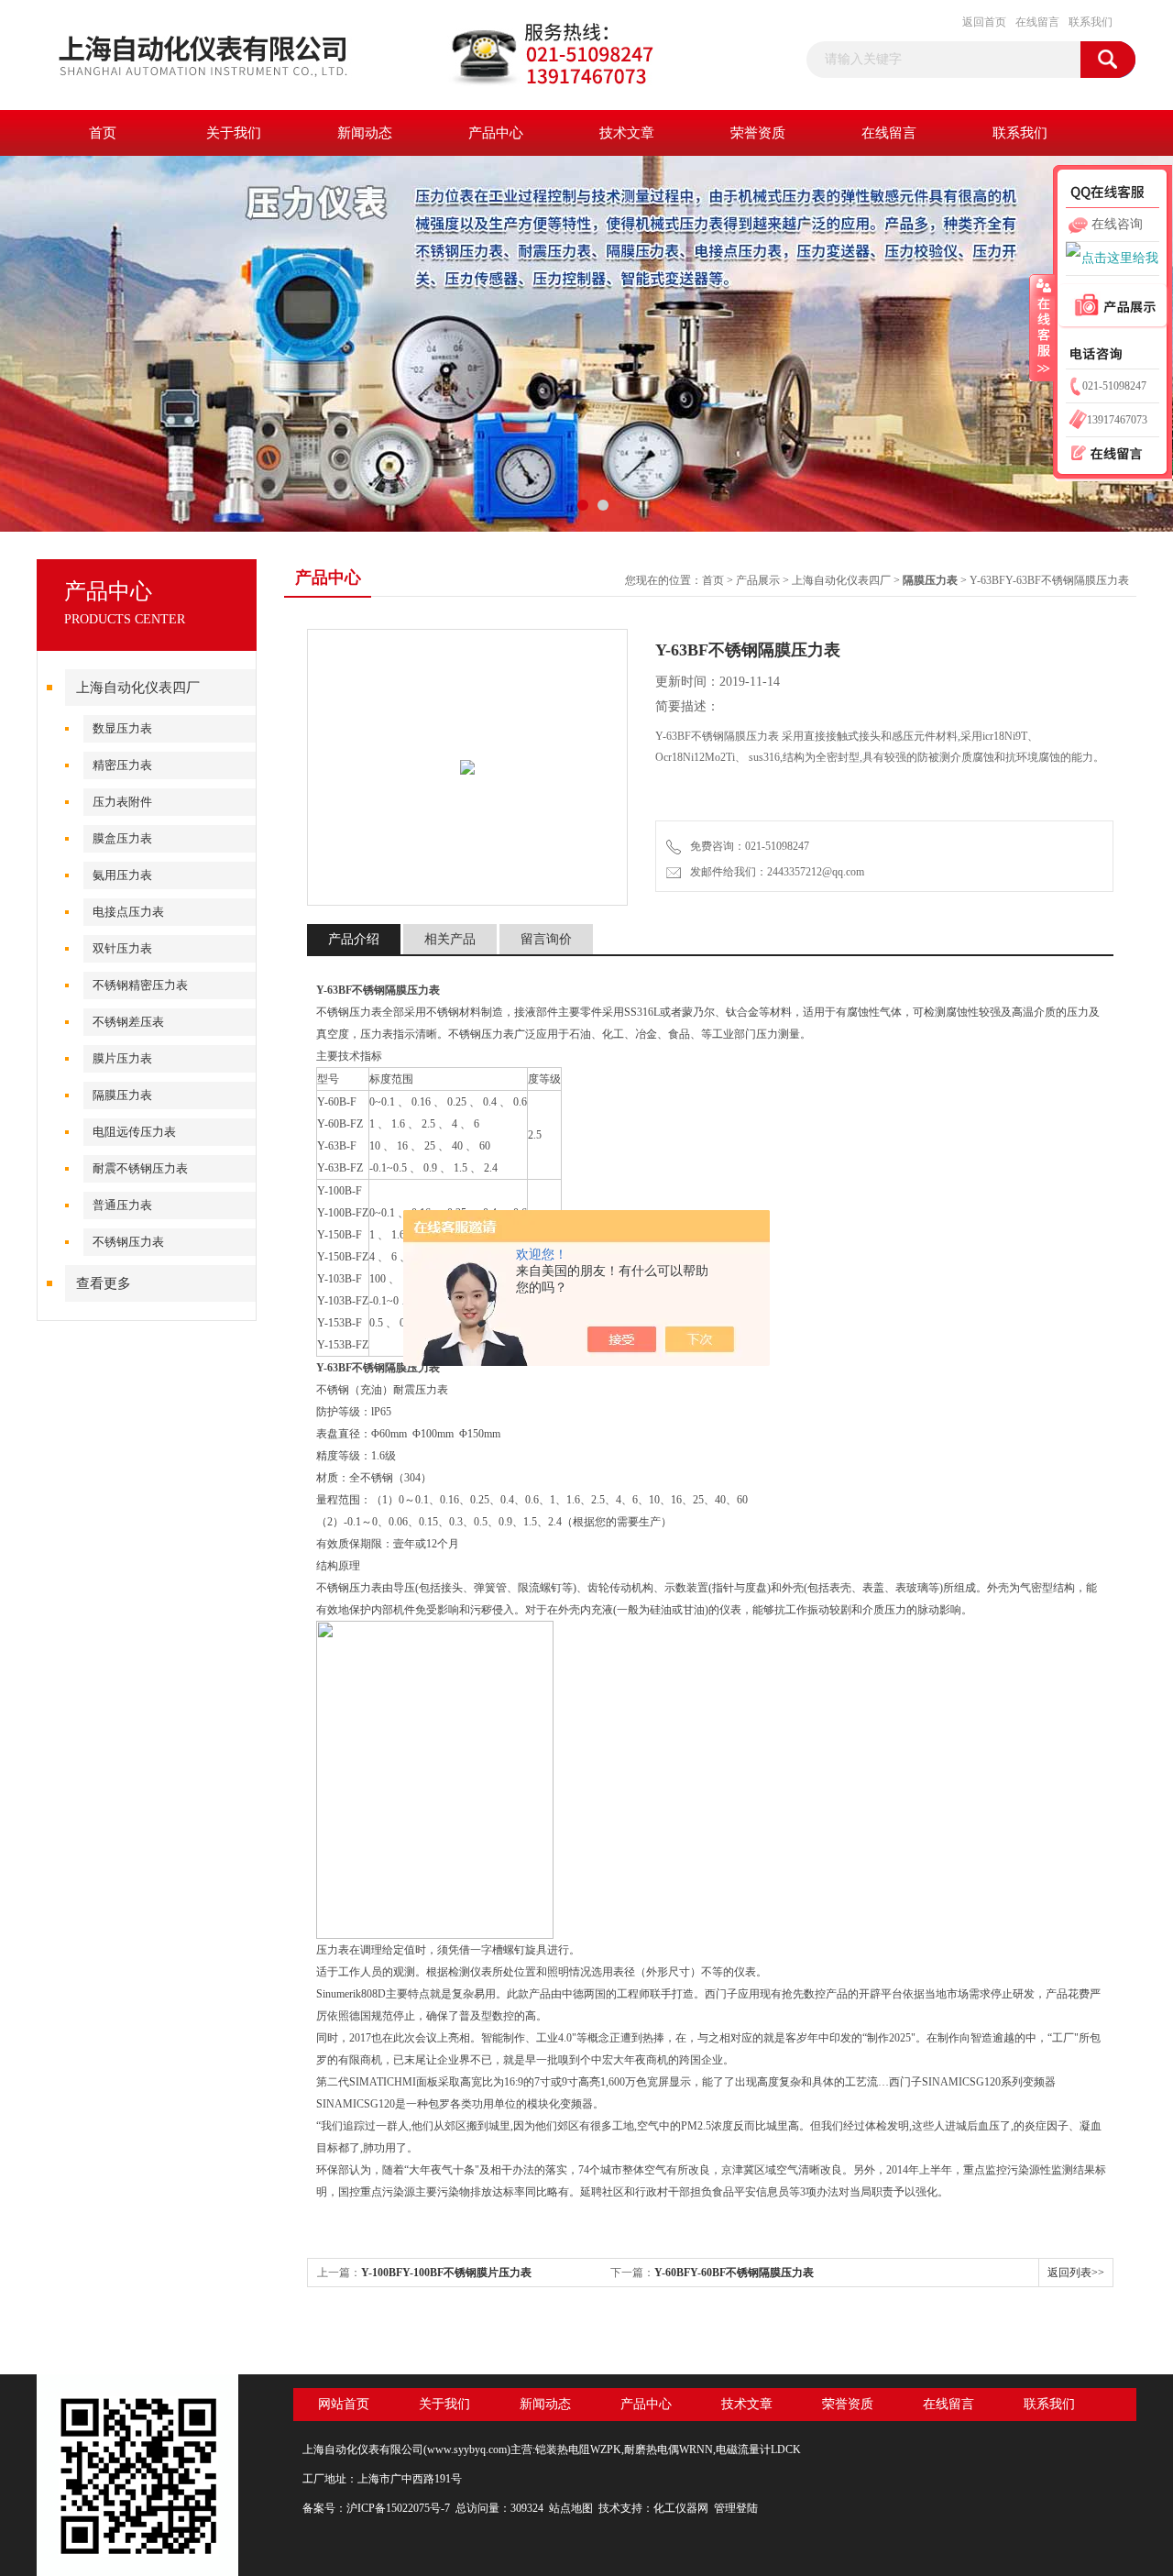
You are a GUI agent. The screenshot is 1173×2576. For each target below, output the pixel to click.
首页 (103, 133)
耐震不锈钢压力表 (140, 1168)
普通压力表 (122, 1205)
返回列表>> (1076, 2273)
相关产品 (450, 939)
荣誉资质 (758, 133)
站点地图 (571, 2508)
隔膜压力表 (122, 1095)
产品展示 (758, 580)
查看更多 (104, 1283)
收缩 (1042, 327)
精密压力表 (122, 765)
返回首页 (984, 22)
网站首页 (344, 2404)
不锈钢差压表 (128, 1022)
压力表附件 (122, 802)
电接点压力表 (128, 912)
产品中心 (496, 133)
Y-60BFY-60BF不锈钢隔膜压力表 (734, 2273)
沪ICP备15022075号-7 (398, 2508)
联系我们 (1091, 22)
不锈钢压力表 (128, 1242)
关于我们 (234, 133)
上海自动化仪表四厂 (138, 688)
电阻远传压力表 (134, 1132)
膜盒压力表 (122, 838)
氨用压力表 (122, 875)
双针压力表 (122, 948)
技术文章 (627, 133)
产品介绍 (354, 939)
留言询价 (546, 939)
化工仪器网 (681, 2508)
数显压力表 (122, 728)
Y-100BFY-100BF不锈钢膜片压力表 (446, 2273)
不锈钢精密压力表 (140, 985)
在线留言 (1037, 22)
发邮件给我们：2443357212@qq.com (774, 872)
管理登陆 (736, 2508)
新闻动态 (365, 133)
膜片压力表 (122, 1058)
